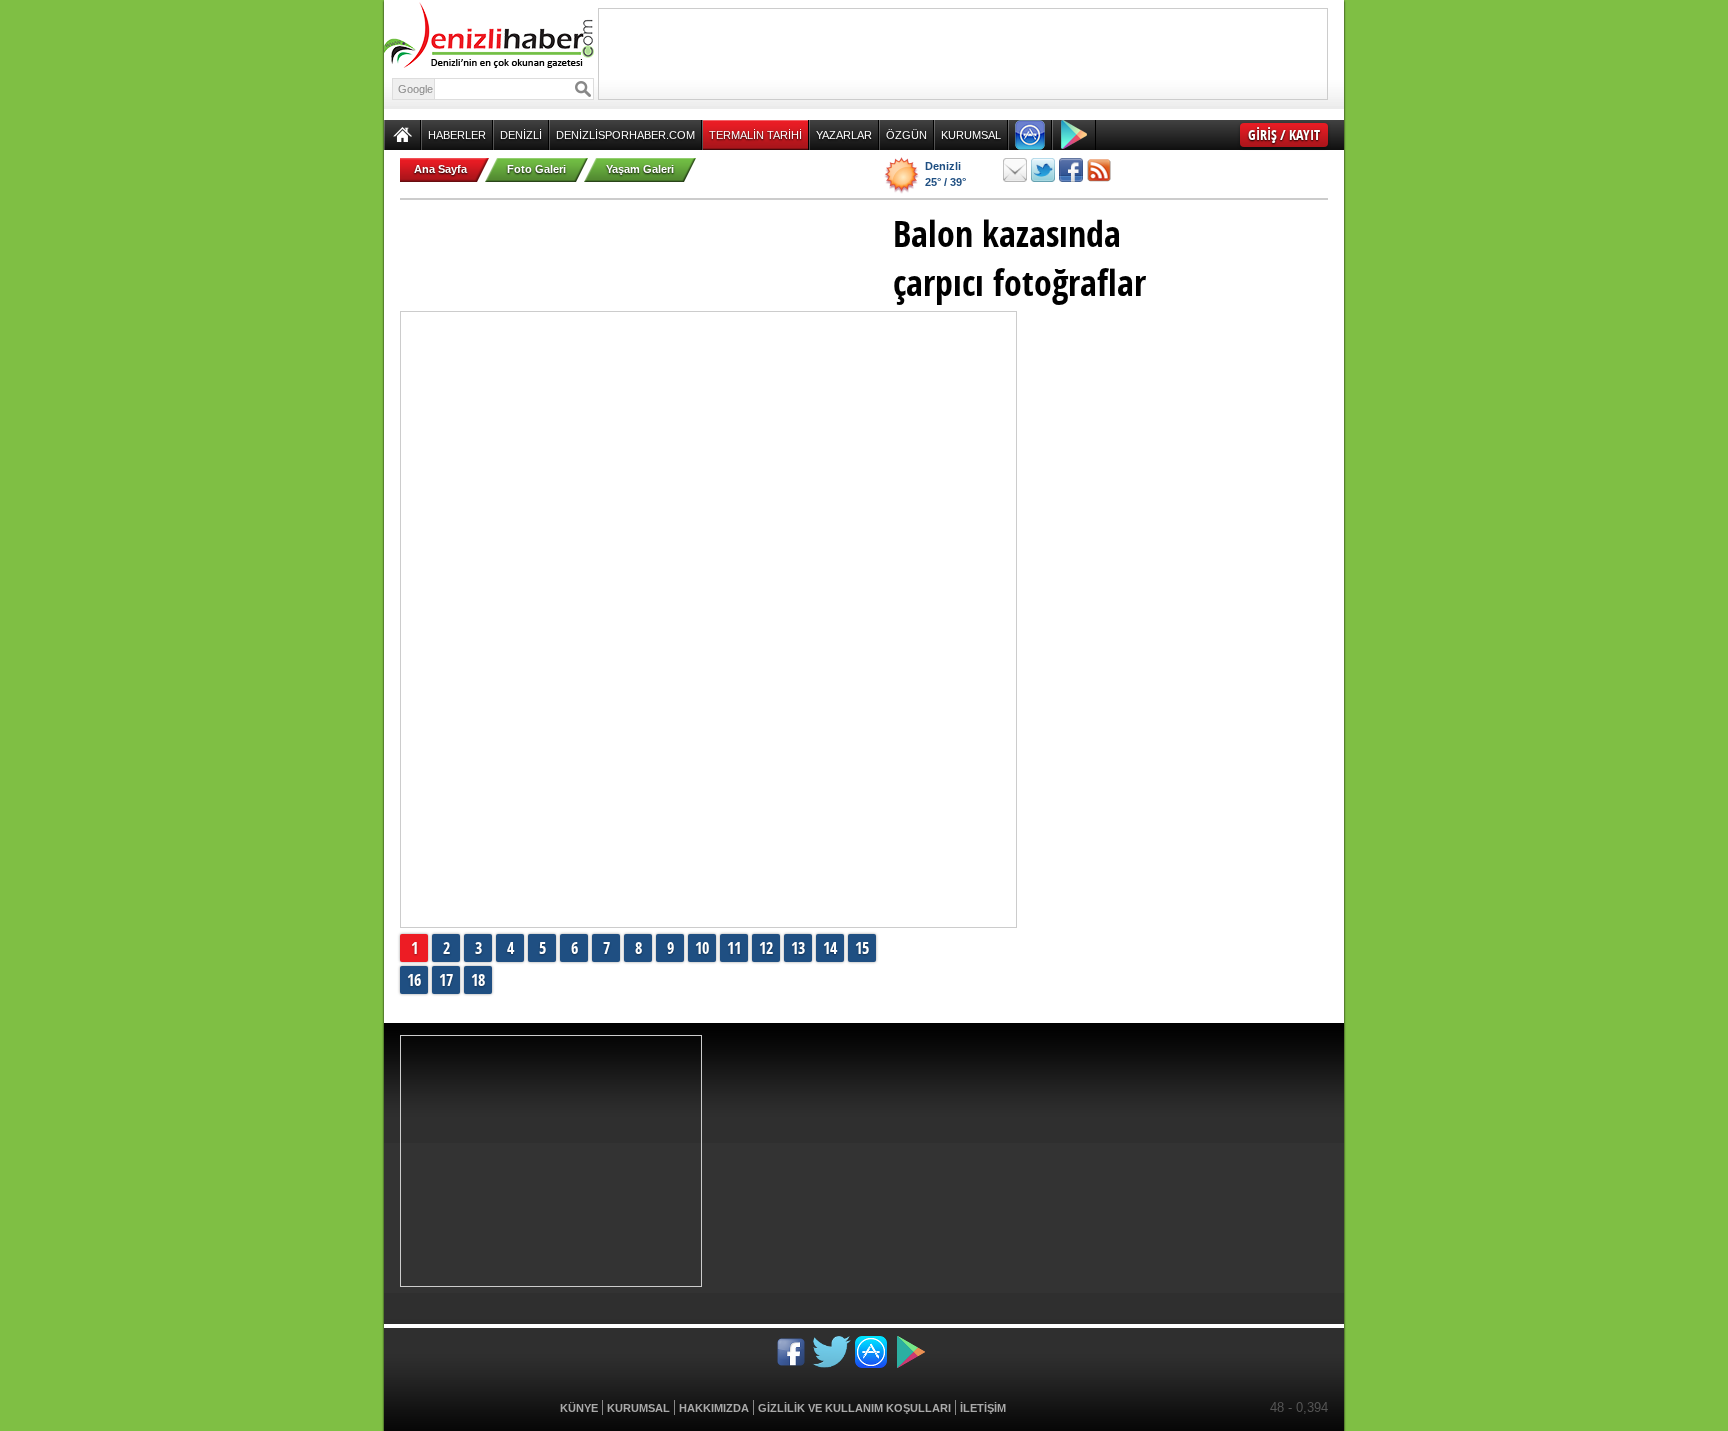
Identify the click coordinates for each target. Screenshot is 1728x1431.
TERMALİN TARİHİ (755, 135)
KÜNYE (579, 1408)
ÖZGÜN (906, 135)
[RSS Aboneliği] (1099, 170)
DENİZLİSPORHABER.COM (625, 135)
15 (862, 948)
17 (446, 980)
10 (702, 948)
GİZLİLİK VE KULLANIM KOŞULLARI (854, 1408)
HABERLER (457, 135)
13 (798, 948)
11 (734, 948)
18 (478, 980)
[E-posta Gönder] (1015, 170)
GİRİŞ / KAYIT (1284, 134)
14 (830, 948)
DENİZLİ (521, 135)
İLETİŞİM (983, 1408)
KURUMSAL (971, 135)
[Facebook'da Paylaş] (1071, 170)
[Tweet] (1043, 170)
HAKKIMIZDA (714, 1408)
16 (414, 980)
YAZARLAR (844, 135)
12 (766, 948)
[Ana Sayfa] (402, 135)
